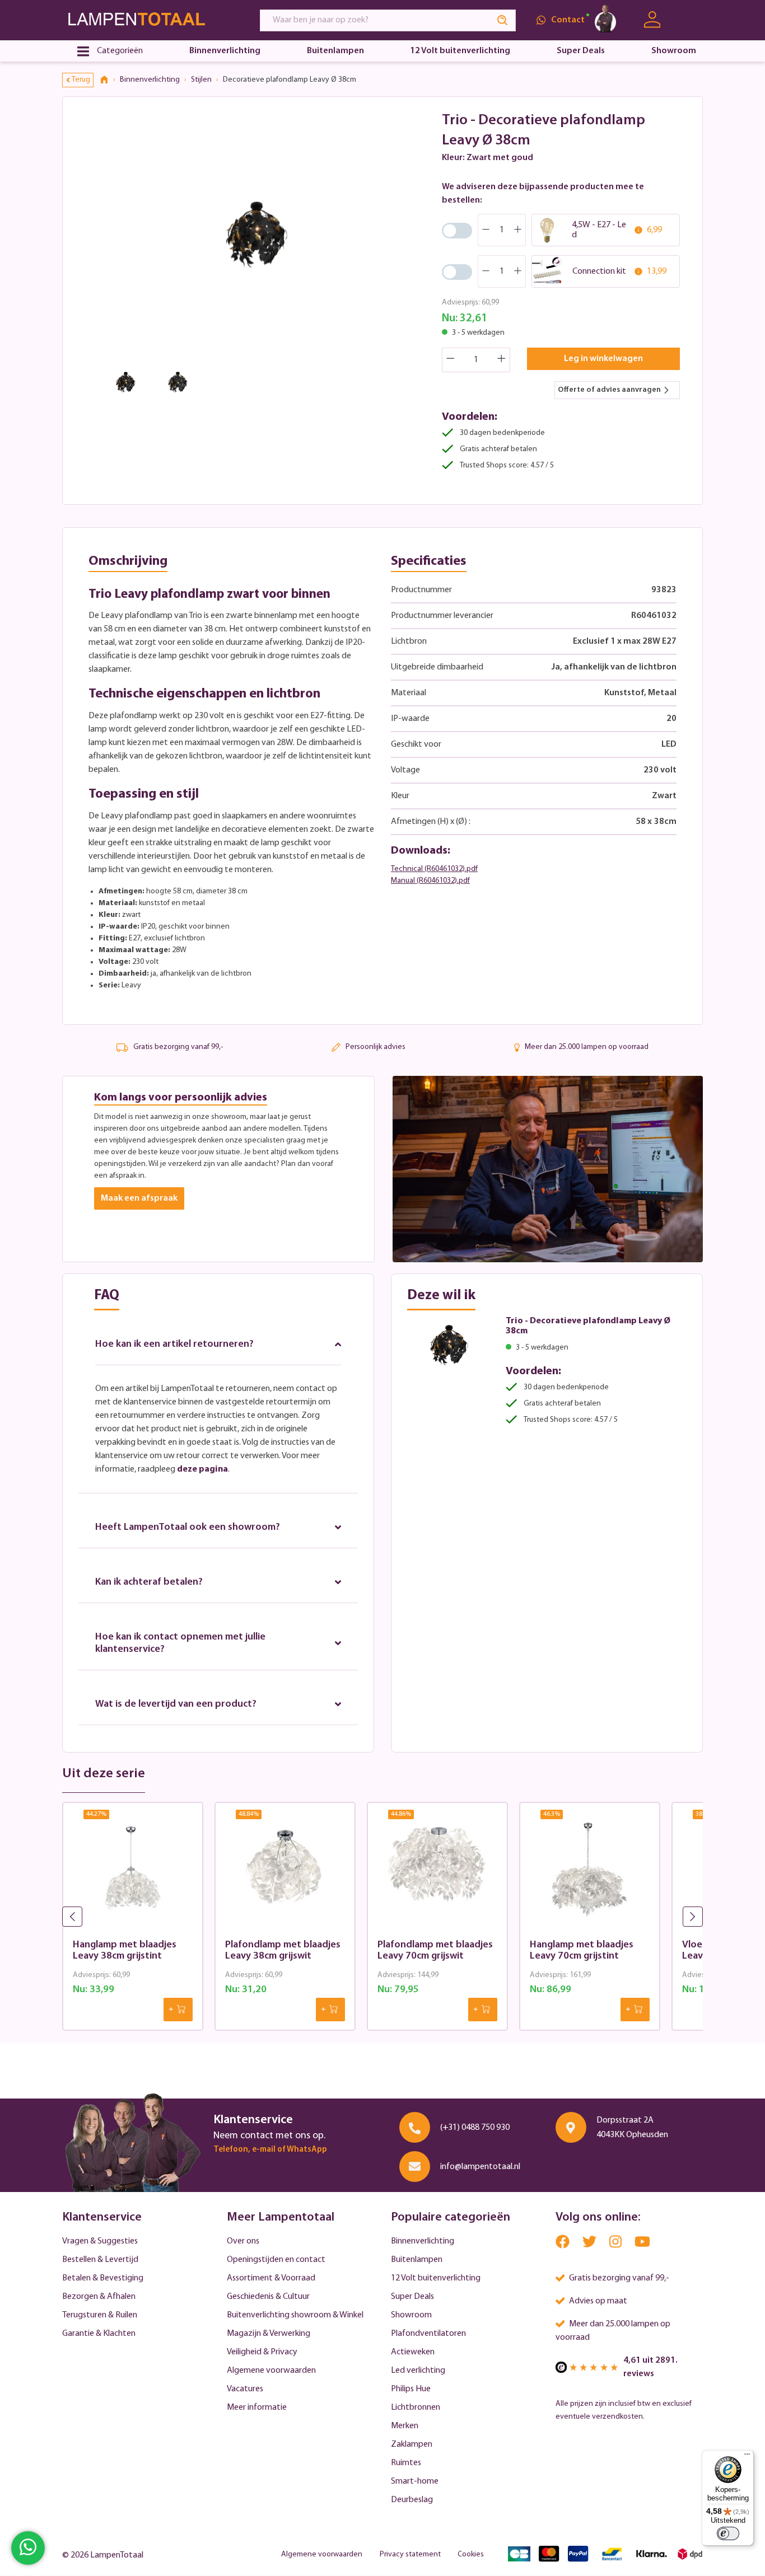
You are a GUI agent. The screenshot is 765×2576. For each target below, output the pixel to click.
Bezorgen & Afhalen (99, 2297)
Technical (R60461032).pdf (434, 869)
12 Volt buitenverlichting (436, 2278)
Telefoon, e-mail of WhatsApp (270, 2150)
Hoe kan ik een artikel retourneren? (174, 1345)
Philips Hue (411, 2389)
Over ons (243, 2241)
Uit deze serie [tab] (104, 1774)
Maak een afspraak (139, 1198)
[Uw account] (652, 20)
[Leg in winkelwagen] (178, 2010)
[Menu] (747, 2457)
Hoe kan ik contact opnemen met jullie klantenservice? (180, 1643)
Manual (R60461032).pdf (430, 881)
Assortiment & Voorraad (271, 2278)
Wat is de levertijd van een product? (176, 1704)
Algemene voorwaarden (271, 2371)
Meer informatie (257, 2408)
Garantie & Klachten (99, 2334)
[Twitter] (590, 2244)
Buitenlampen (417, 2260)
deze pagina (202, 1469)
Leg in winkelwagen (603, 359)
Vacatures (245, 2389)
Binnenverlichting (423, 2241)
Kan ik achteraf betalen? (149, 1582)
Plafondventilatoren (428, 2334)
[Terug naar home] (108, 80)
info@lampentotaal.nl (480, 2167)
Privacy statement (410, 2554)
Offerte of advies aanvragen (609, 390)
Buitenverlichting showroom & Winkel (295, 2315)
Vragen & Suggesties (100, 2241)
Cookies (471, 2554)
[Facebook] (563, 2244)
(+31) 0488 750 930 (475, 2128)
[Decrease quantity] (450, 360)
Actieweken (413, 2352)
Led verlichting (418, 2371)
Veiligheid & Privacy (262, 2352)
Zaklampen (412, 2444)
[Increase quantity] (502, 360)
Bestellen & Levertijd (100, 2260)
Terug (81, 80)
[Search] (503, 20)
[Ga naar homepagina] (151, 20)
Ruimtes (406, 2463)
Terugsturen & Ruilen (100, 2315)
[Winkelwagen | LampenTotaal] (689, 20)
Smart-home (415, 2481)
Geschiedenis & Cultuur (268, 2297)
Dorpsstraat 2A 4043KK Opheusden (632, 2128)
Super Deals (412, 2297)
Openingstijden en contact (276, 2260)
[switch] (728, 2533)
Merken (405, 2426)
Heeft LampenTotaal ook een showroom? (188, 1528)
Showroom (411, 2315)
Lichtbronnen (416, 2408)
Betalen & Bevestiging (103, 2278)
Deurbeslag (412, 2500)
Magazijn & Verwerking (269, 2334)
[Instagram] (616, 2244)
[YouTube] (642, 2244)
